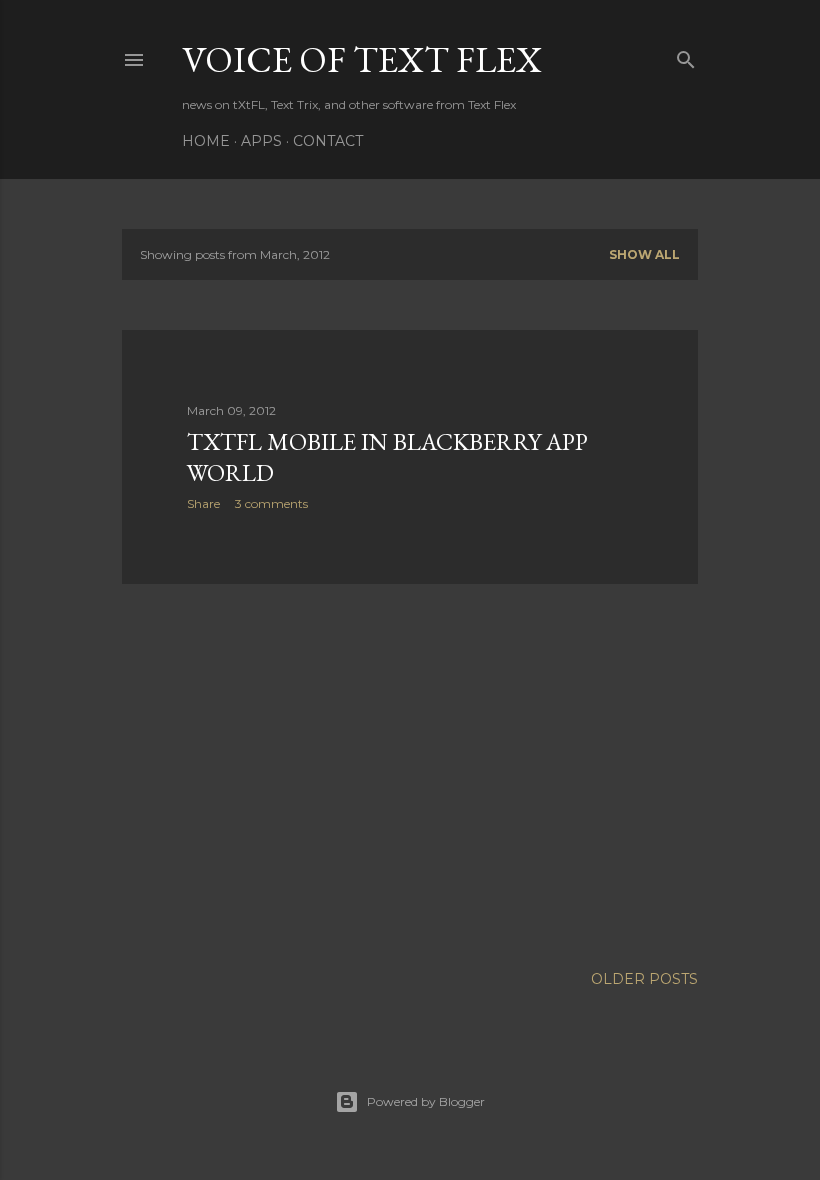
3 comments (271, 503)
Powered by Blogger (426, 1101)
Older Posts (644, 979)
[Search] (686, 55)
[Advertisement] (410, 774)
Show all (644, 254)
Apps (261, 141)
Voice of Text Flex (362, 59)
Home (206, 141)
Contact (328, 141)
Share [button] (203, 503)
